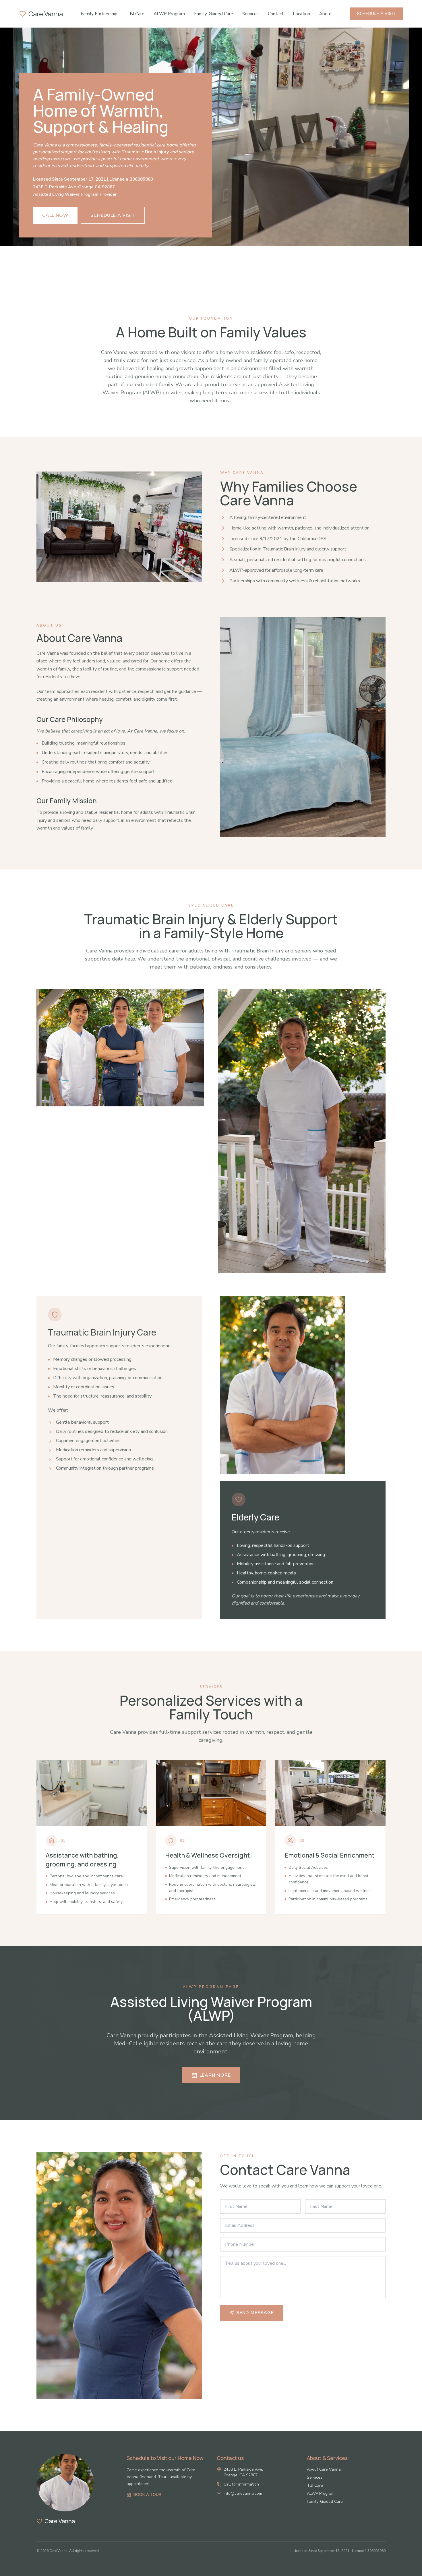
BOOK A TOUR (147, 2495)
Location (301, 14)
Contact (276, 14)
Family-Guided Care (214, 14)
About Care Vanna (324, 2469)
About (326, 14)
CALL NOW (55, 215)
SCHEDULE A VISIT (376, 14)
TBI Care (135, 14)
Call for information (241, 2484)
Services (250, 14)
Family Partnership (99, 14)
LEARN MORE (215, 2075)
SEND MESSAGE (255, 2313)
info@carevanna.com (243, 2493)
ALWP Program (169, 14)
